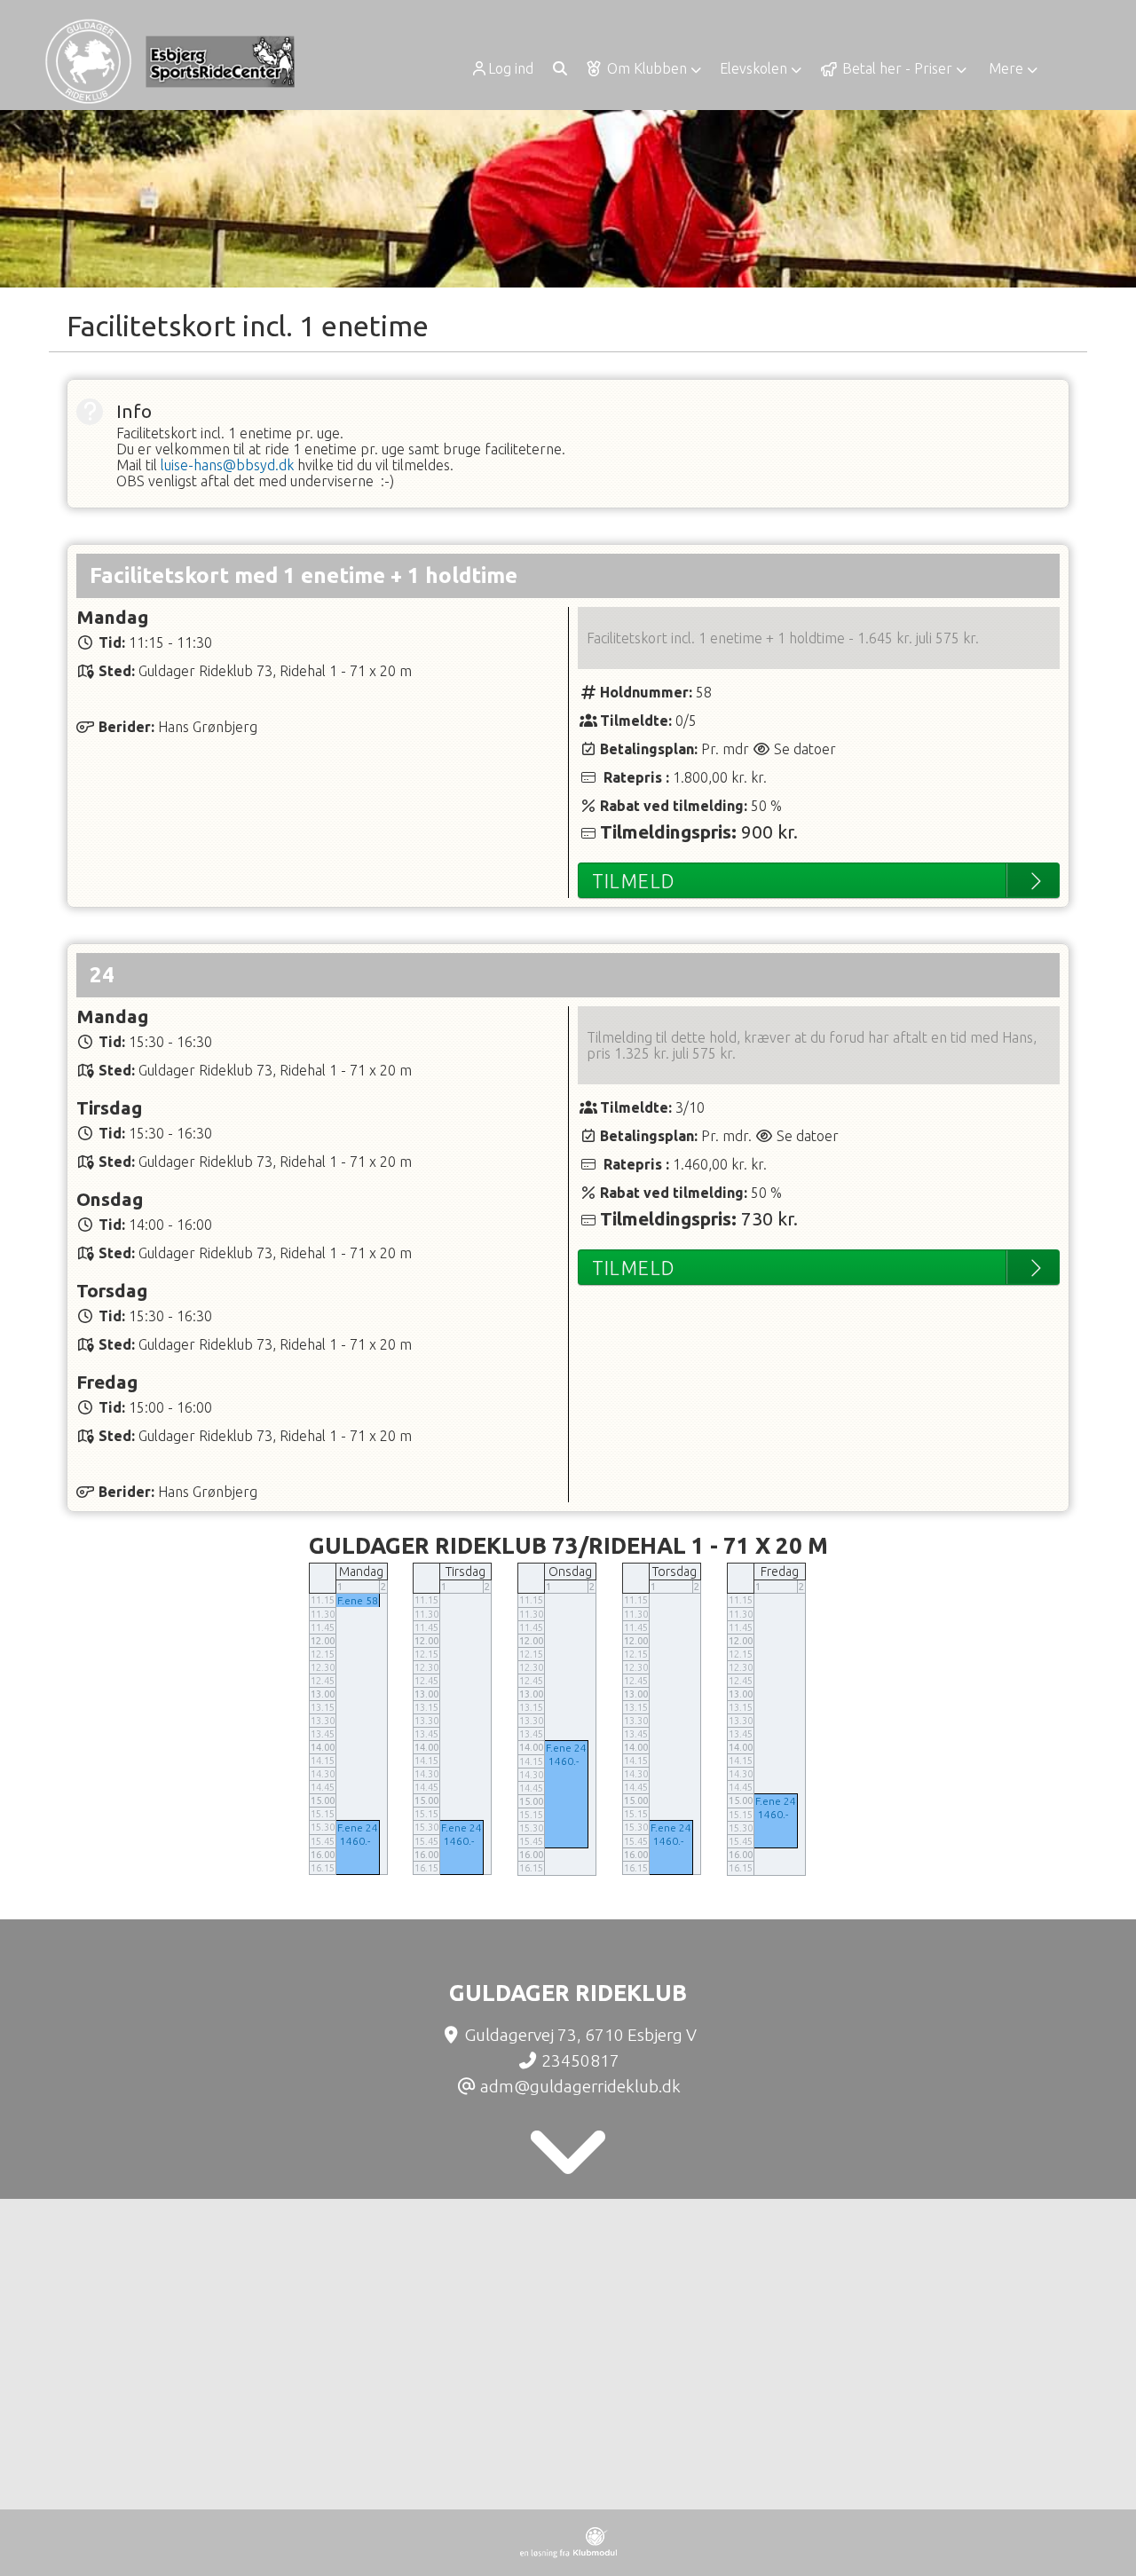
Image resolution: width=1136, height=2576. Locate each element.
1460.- (355, 1841)
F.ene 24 (358, 1828)
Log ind (511, 68)
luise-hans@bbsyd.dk (227, 465)
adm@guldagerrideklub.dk (580, 2086)
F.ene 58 (358, 1600)
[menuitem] (508, 68)
